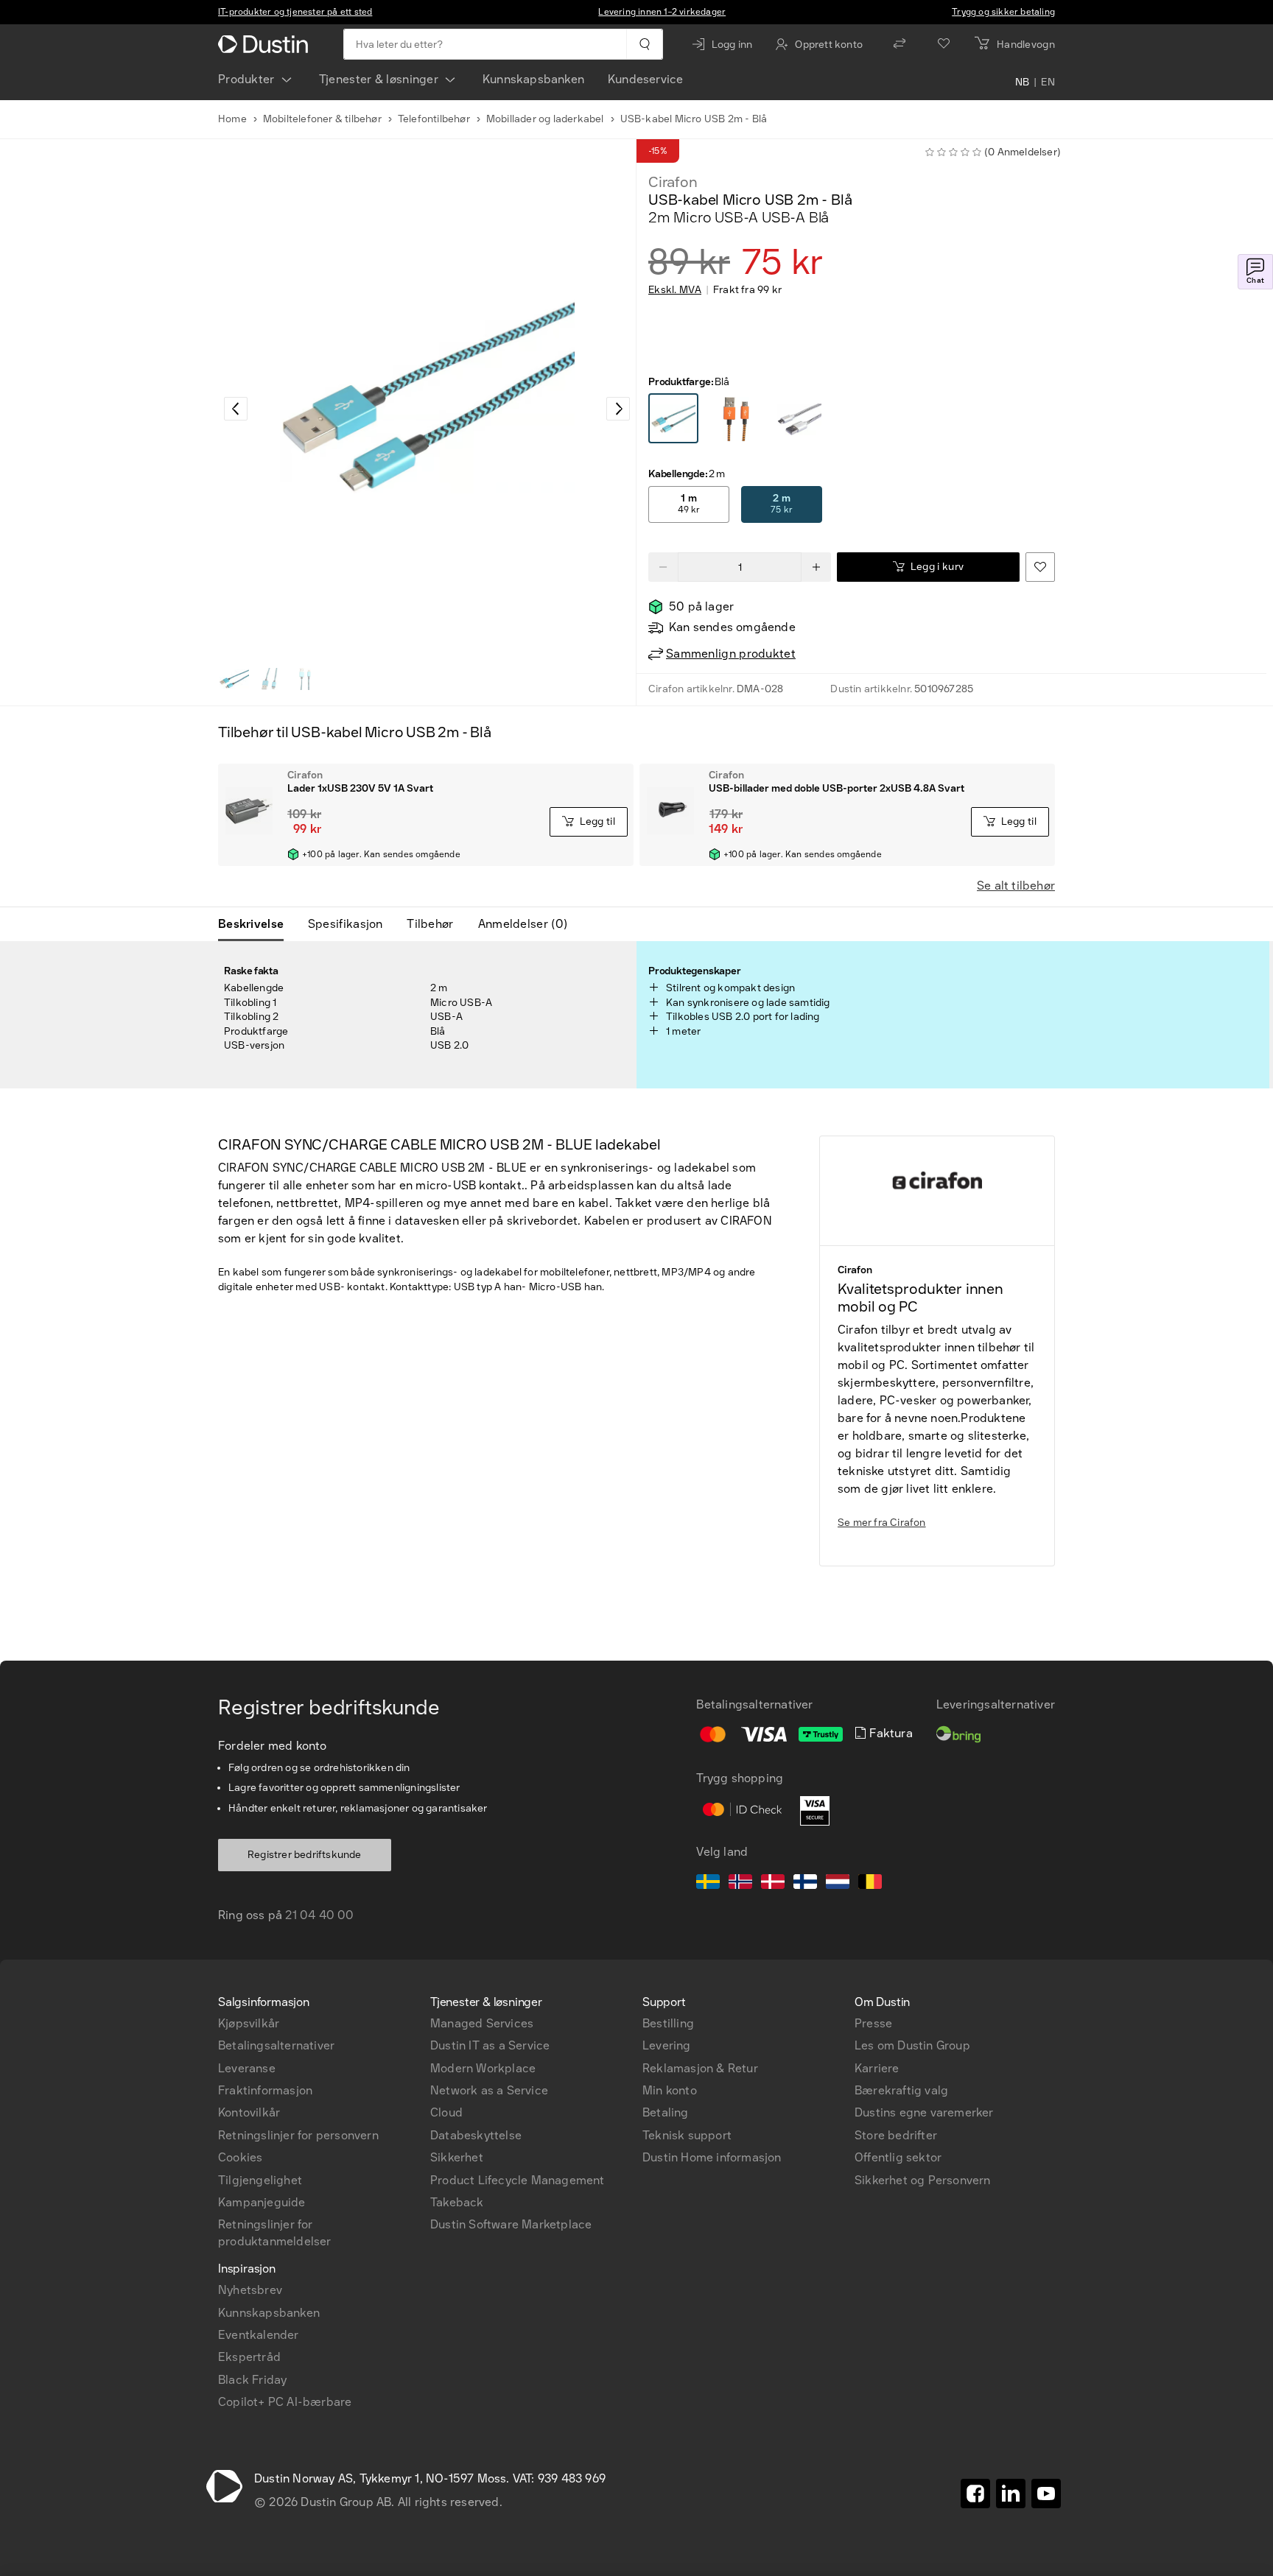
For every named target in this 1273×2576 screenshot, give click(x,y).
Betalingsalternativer (276, 2045)
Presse (873, 2023)
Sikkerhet (457, 2157)
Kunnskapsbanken (533, 79)
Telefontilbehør (434, 119)
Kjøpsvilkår (249, 2023)
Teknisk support (687, 2135)
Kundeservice (645, 79)
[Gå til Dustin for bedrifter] (266, 44)
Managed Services (482, 2023)
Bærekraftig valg (901, 2090)
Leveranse (247, 2068)
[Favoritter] (944, 44)
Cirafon (673, 182)
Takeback (457, 2202)
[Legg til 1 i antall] (816, 567)
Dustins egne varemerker (924, 2112)
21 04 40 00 (319, 1915)
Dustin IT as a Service (490, 2045)
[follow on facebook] (975, 2494)
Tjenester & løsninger (379, 79)
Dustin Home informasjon (712, 2157)
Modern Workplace (483, 2068)
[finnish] (805, 1884)
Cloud (446, 2112)
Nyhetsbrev (250, 2290)
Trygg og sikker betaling (1003, 12)
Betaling (666, 2112)
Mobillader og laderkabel (545, 119)
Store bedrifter (896, 2135)
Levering (667, 2045)
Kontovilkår (249, 2112)
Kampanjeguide (262, 2202)
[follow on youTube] (1046, 2494)
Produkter (246, 79)
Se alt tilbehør (1016, 886)
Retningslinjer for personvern (298, 2135)
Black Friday (252, 2380)
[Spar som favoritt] (1040, 567)
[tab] (257, 924)
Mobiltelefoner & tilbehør (322, 119)
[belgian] (870, 1884)
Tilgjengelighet (260, 2180)
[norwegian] (740, 1884)
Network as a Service (489, 2090)
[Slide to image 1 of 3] (234, 679)
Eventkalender (259, 2335)
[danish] (773, 1884)
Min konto (670, 2090)
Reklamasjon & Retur (700, 2068)
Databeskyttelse (476, 2135)
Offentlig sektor (898, 2157)
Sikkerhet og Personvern (923, 2180)
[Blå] (673, 418)
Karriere (877, 2068)
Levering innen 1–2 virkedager (662, 12)
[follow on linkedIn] (1011, 2494)
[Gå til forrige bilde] (236, 409)
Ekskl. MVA (675, 290)
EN (1048, 82)
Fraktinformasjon (265, 2090)
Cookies (240, 2157)
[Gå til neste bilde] (618, 409)
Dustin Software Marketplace (511, 2224)
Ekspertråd (249, 2357)
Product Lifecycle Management (518, 2180)
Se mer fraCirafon (882, 1523)
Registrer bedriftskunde (305, 1855)
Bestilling (668, 2023)
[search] (644, 44)
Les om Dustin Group (912, 2045)
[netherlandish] (838, 1884)
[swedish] (708, 1884)
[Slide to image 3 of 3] (305, 679)
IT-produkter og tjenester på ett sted (295, 12)
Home (232, 119)
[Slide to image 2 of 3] (270, 679)
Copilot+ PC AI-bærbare (285, 2402)
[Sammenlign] (899, 44)
